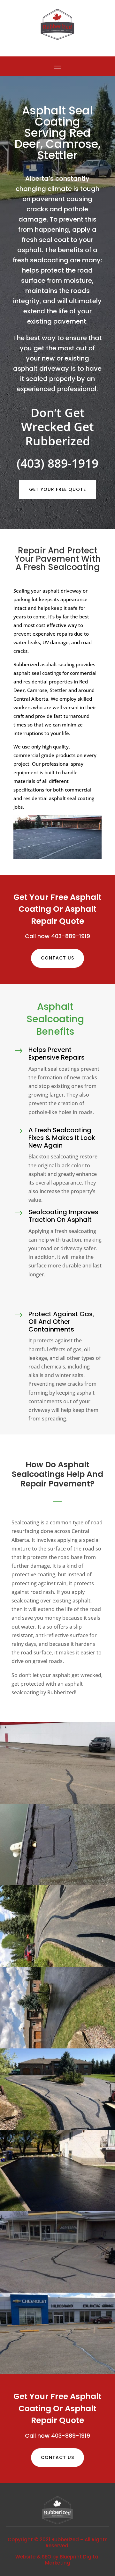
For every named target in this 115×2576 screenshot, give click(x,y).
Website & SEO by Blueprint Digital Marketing (57, 2560)
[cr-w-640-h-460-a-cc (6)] (57, 2291)
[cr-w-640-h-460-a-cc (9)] (57, 2047)
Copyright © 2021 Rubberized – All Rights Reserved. (58, 2543)
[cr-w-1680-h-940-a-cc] (57, 2372)
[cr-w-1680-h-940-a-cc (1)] (57, 1802)
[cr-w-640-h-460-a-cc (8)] (57, 2128)
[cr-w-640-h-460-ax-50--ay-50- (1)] (57, 1965)
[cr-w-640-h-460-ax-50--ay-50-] (57, 1883)
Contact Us (57, 958)
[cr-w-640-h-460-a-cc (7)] (57, 2209)
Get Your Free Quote (57, 489)
